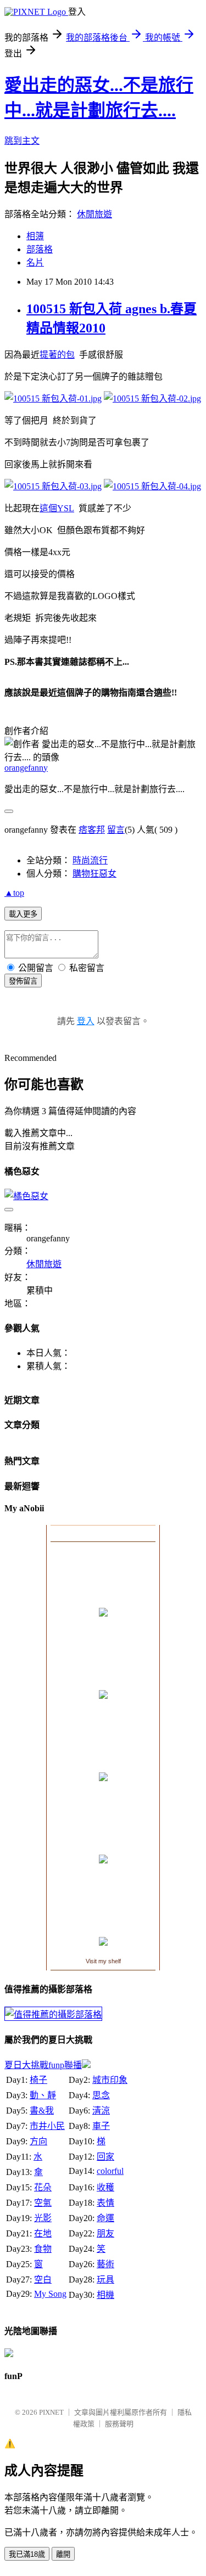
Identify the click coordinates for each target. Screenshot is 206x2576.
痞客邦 (92, 830)
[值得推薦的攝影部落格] (53, 2015)
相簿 (35, 236)
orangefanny (26, 768)
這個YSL (57, 508)
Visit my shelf (103, 1961)
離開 (63, 2554)
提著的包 (57, 355)
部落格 (40, 249)
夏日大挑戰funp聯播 (43, 2065)
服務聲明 (119, 2424)
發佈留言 (23, 981)
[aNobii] (103, 1533)
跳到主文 (22, 141)
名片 (35, 262)
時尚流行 (90, 860)
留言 (116, 830)
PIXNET (51, 2412)
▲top (14, 893)
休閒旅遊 (94, 214)
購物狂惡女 (94, 874)
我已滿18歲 (27, 2554)
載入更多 (23, 914)
